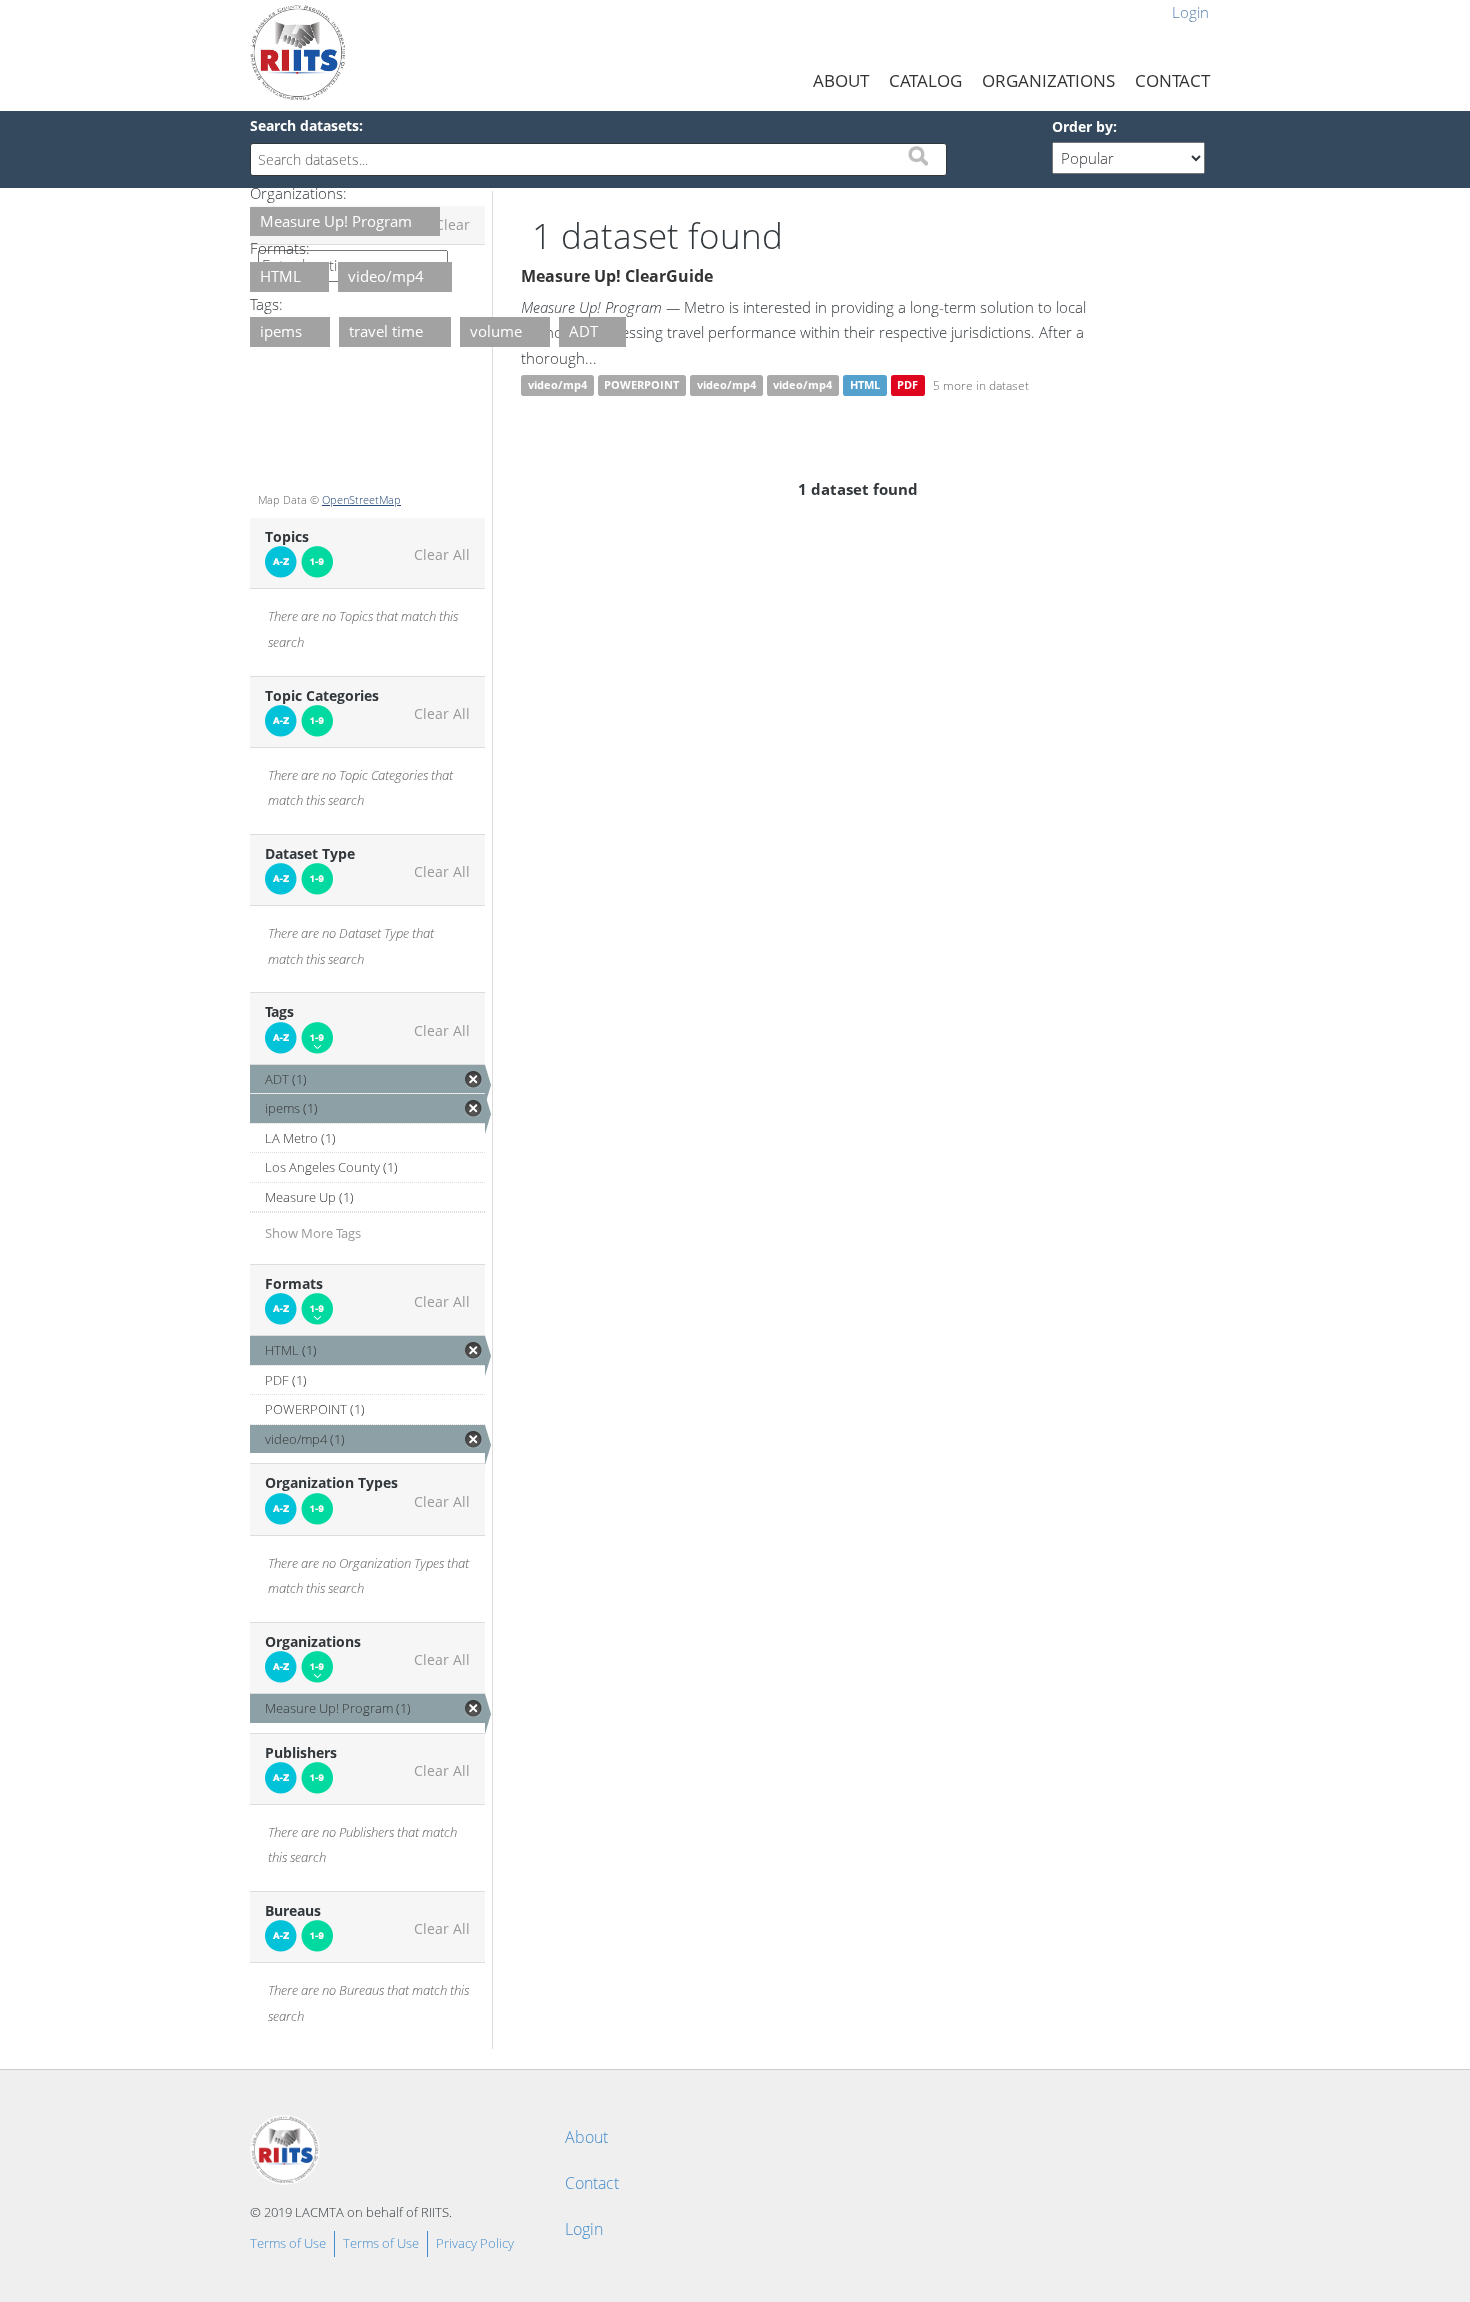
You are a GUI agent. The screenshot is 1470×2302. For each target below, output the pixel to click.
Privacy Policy (475, 2243)
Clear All (442, 555)
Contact (1172, 80)
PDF (907, 385)
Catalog (925, 80)
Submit (918, 156)
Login (1190, 12)
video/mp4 (557, 385)
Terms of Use (288, 2243)
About (841, 80)
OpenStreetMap (361, 499)
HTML (865, 385)
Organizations (1048, 80)
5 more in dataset (981, 385)
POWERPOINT (641, 385)
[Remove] (423, 222)
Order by (1082, 126)
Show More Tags (313, 1233)
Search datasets (304, 125)
